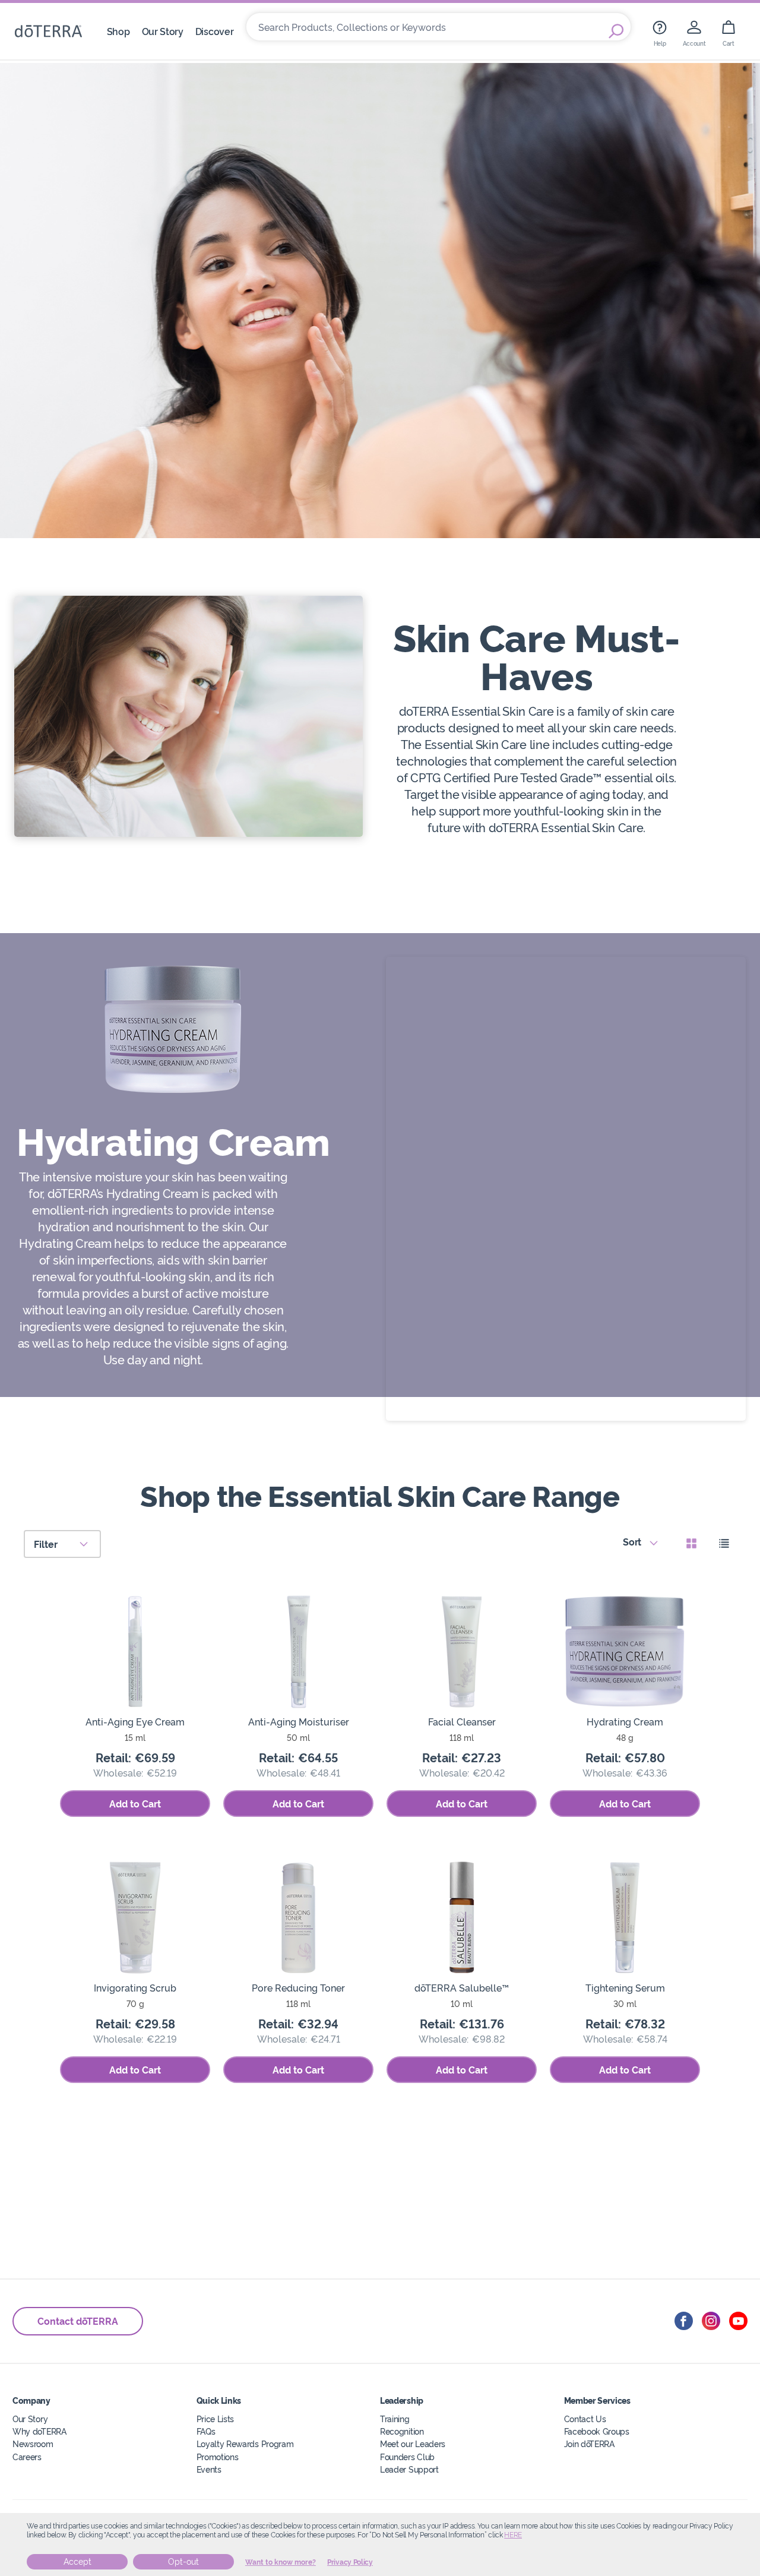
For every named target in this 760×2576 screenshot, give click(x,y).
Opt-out (183, 2562)
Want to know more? (281, 2562)
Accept (77, 2562)
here (513, 2535)
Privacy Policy (350, 2562)
